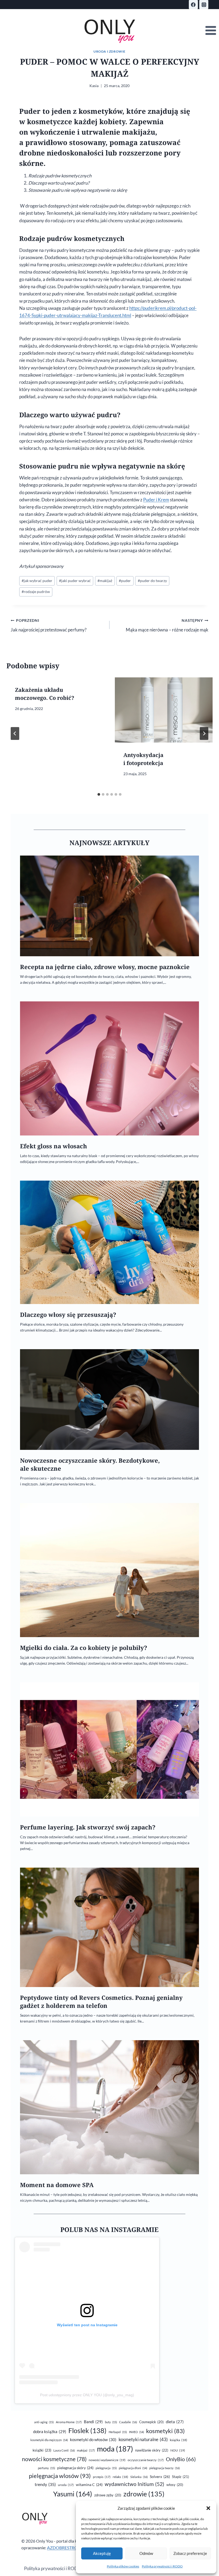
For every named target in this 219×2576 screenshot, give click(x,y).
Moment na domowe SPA (57, 2185)
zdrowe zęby (108, 2495)
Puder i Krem (156, 500)
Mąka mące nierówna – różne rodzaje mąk (167, 625)
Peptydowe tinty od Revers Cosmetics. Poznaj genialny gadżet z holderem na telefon (101, 2002)
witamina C (89, 2485)
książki (42, 2450)
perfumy (46, 2468)
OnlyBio (181, 2459)
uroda (66, 2485)
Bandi (93, 2422)
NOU (178, 2450)
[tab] (99, 794)
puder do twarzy (152, 581)
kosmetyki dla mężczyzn (49, 2440)
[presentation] (164, 710)
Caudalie (128, 2422)
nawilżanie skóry (152, 2450)
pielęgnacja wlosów (60, 2476)
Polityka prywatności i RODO (162, 2566)
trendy (45, 2484)
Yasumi (73, 2494)
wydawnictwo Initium (134, 2484)
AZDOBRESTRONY (65, 2548)
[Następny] (204, 733)
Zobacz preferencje (190, 2553)
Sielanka (139, 2477)
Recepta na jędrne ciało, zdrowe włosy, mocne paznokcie (105, 967)
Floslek (87, 2431)
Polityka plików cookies (123, 2566)
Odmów (146, 2553)
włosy (175, 2485)
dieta (175, 2422)
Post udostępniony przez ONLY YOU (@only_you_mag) (87, 2395)
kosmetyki (165, 2431)
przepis (102, 2477)
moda (115, 2449)
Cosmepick (151, 2422)
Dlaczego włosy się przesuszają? (68, 1315)
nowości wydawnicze (107, 2460)
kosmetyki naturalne (143, 2439)
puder (125, 581)
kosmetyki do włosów (93, 2440)
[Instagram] (204, 5)
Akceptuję (102, 2553)
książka (179, 2440)
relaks (120, 2477)
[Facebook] (193, 5)
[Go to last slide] (15, 733)
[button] (208, 2508)
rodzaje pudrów (36, 592)
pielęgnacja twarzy (165, 2468)
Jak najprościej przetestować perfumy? (49, 625)
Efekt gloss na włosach (54, 1146)
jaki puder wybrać (75, 581)
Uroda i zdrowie (109, 51)
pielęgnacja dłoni (133, 2468)
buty (111, 2422)
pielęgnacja (106, 2468)
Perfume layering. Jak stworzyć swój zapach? (88, 1827)
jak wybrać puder (37, 581)
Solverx (160, 2477)
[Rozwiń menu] (211, 31)
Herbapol (118, 2432)
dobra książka (50, 2431)
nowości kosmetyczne (54, 2459)
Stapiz (181, 2477)
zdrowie (144, 2494)
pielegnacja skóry (75, 2468)
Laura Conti (64, 2450)
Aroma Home (69, 2422)
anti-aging (44, 2422)
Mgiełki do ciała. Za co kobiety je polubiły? (84, 1648)
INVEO (136, 2432)
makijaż (105, 581)
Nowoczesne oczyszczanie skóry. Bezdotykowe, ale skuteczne (90, 1464)
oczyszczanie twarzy (146, 2460)
